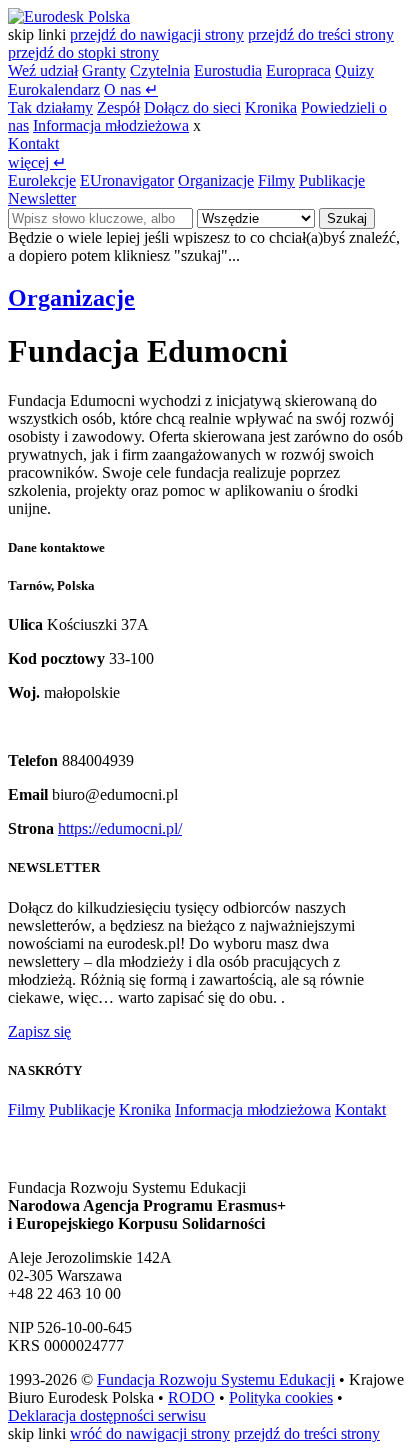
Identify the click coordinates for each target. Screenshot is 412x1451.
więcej (37, 162)
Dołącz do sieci (192, 107)
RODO (191, 1397)
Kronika (271, 107)
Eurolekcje (42, 180)
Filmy (276, 180)
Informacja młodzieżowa (111, 125)
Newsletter (42, 198)
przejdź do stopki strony (83, 52)
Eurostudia (228, 70)
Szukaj (347, 218)
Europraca (298, 70)
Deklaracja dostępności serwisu (107, 1415)
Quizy (354, 70)
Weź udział (43, 70)
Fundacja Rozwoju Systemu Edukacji (216, 1379)
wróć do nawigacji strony (150, 1433)
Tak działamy (50, 107)
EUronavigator (127, 180)
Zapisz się (39, 1031)
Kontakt (33, 143)
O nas (131, 89)
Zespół (118, 107)
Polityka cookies (281, 1397)
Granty (104, 70)
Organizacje (216, 180)
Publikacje (332, 180)
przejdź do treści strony (321, 34)
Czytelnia (160, 70)
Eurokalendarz (54, 89)
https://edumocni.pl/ (120, 828)
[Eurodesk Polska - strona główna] (69, 16)
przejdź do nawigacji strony (157, 34)
